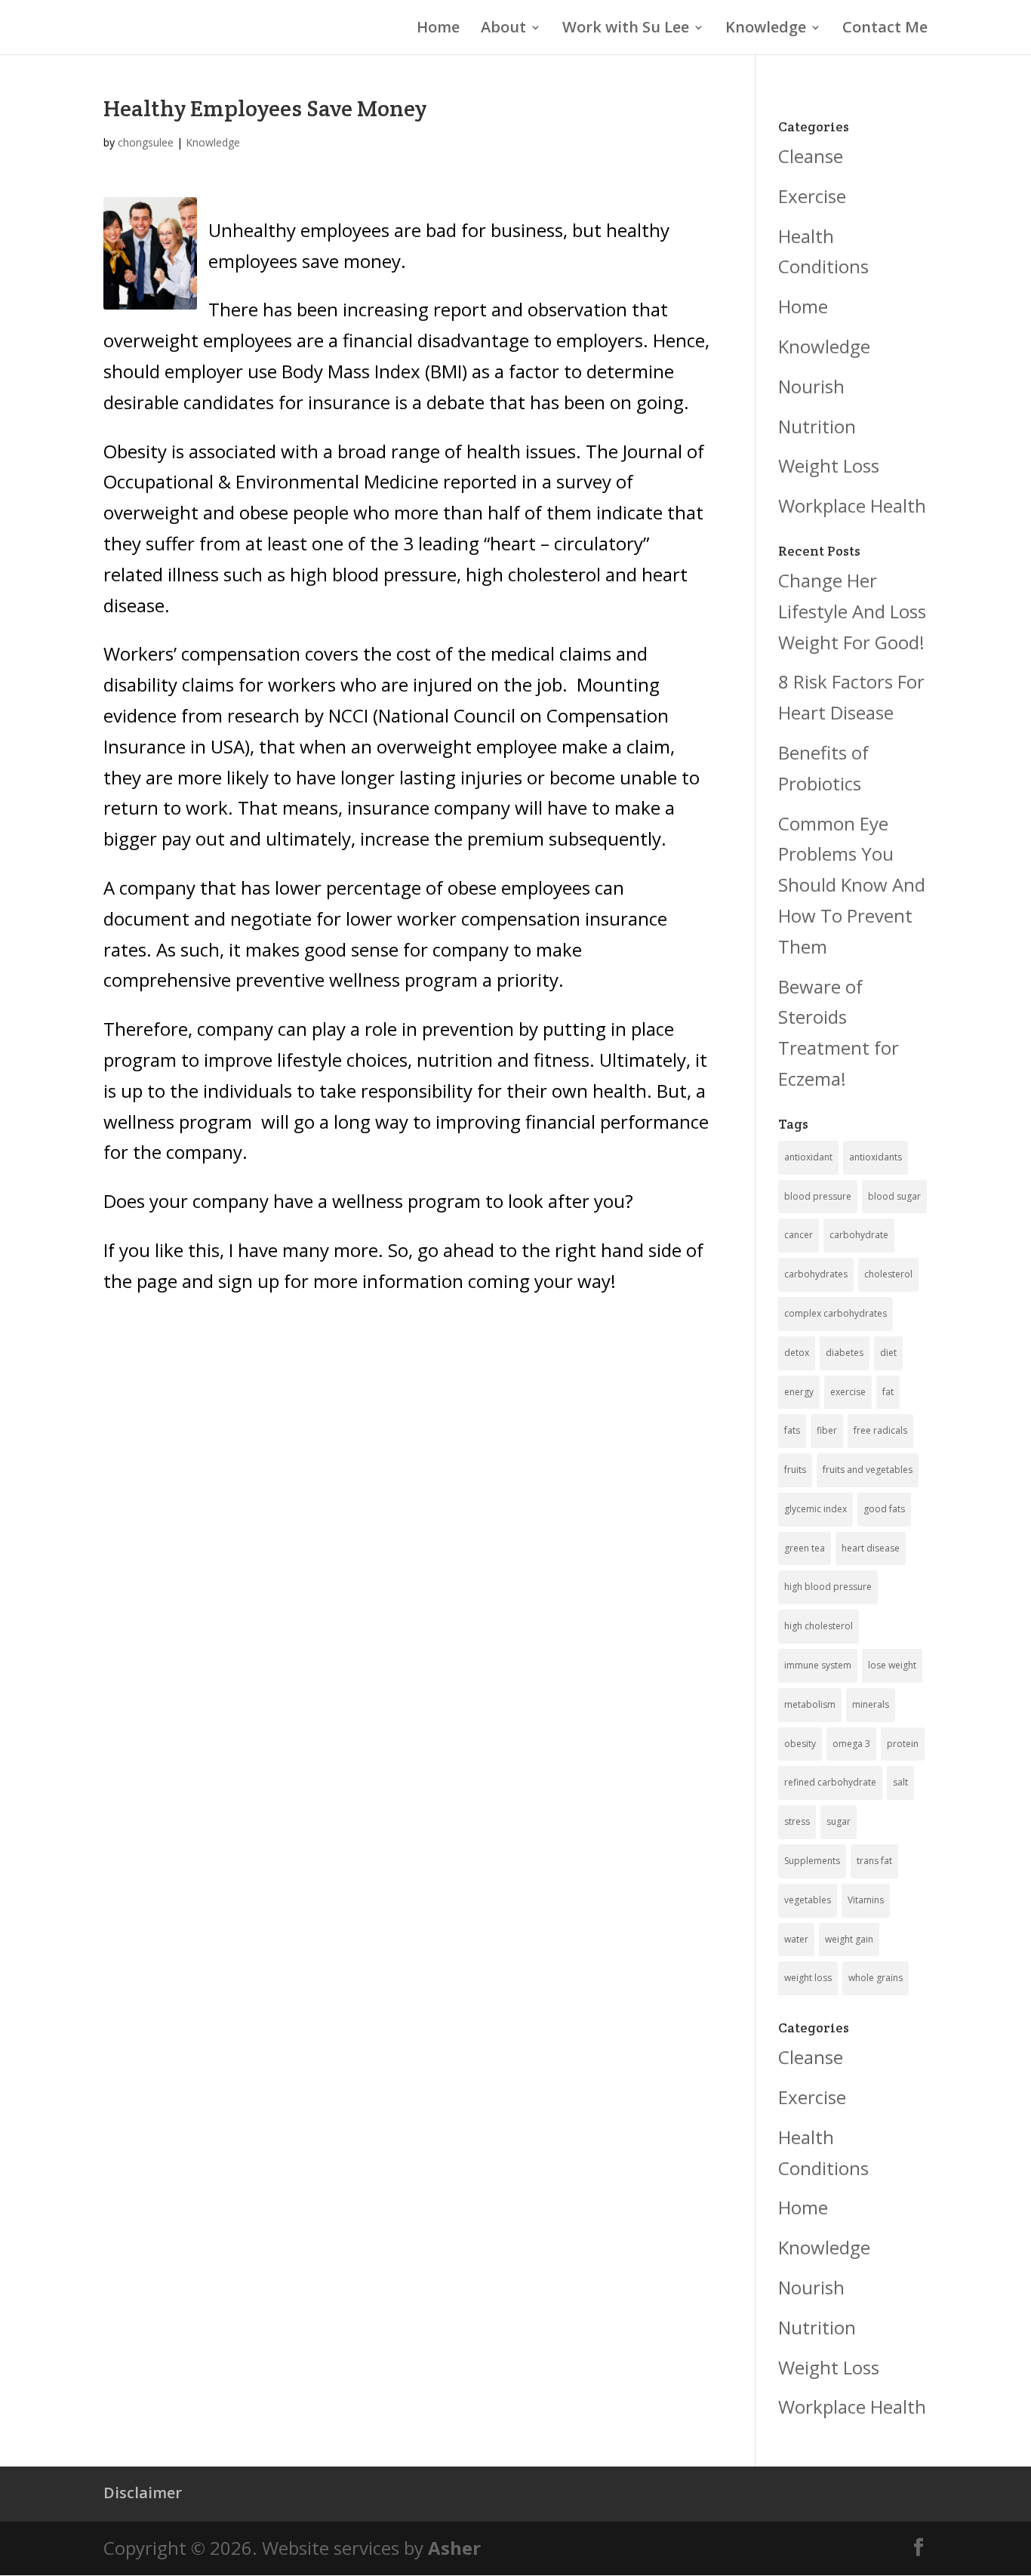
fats (792, 1430)
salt (900, 1782)
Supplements (812, 1861)
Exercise (812, 196)
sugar (839, 1821)
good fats (884, 1509)
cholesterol (888, 1274)
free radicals (880, 1430)
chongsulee (146, 142)
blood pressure (818, 1196)
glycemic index (816, 1509)
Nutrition (817, 426)
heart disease (871, 1548)
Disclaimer (143, 2493)
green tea (805, 1548)
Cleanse (811, 156)
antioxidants (876, 1157)
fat (888, 1392)
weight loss (808, 1978)
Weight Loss (829, 465)
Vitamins (866, 1900)
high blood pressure (828, 1587)
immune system (818, 1665)
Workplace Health (852, 505)
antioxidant (808, 1157)
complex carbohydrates (836, 1313)
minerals (871, 1704)
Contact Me (885, 29)
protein (903, 1744)
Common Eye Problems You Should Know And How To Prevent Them (852, 885)
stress (797, 1821)
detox (797, 1353)
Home (438, 29)
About (503, 29)
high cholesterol (819, 1626)
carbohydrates (816, 1274)
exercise (848, 1392)
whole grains (876, 1978)
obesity (800, 1744)
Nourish (811, 386)
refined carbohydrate (830, 1782)
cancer (799, 1235)
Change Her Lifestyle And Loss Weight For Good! (852, 611)
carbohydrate (859, 1235)
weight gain (849, 1939)
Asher (454, 2548)
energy (799, 1392)
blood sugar (894, 1196)
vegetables (808, 1900)
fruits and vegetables (868, 1470)
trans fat (874, 1861)
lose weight (892, 1665)
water (796, 1939)
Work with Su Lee (626, 29)
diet (888, 1353)
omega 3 (851, 1744)
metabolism (810, 1704)
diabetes (845, 1353)
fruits (795, 1470)
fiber (827, 1430)
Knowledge (766, 29)
